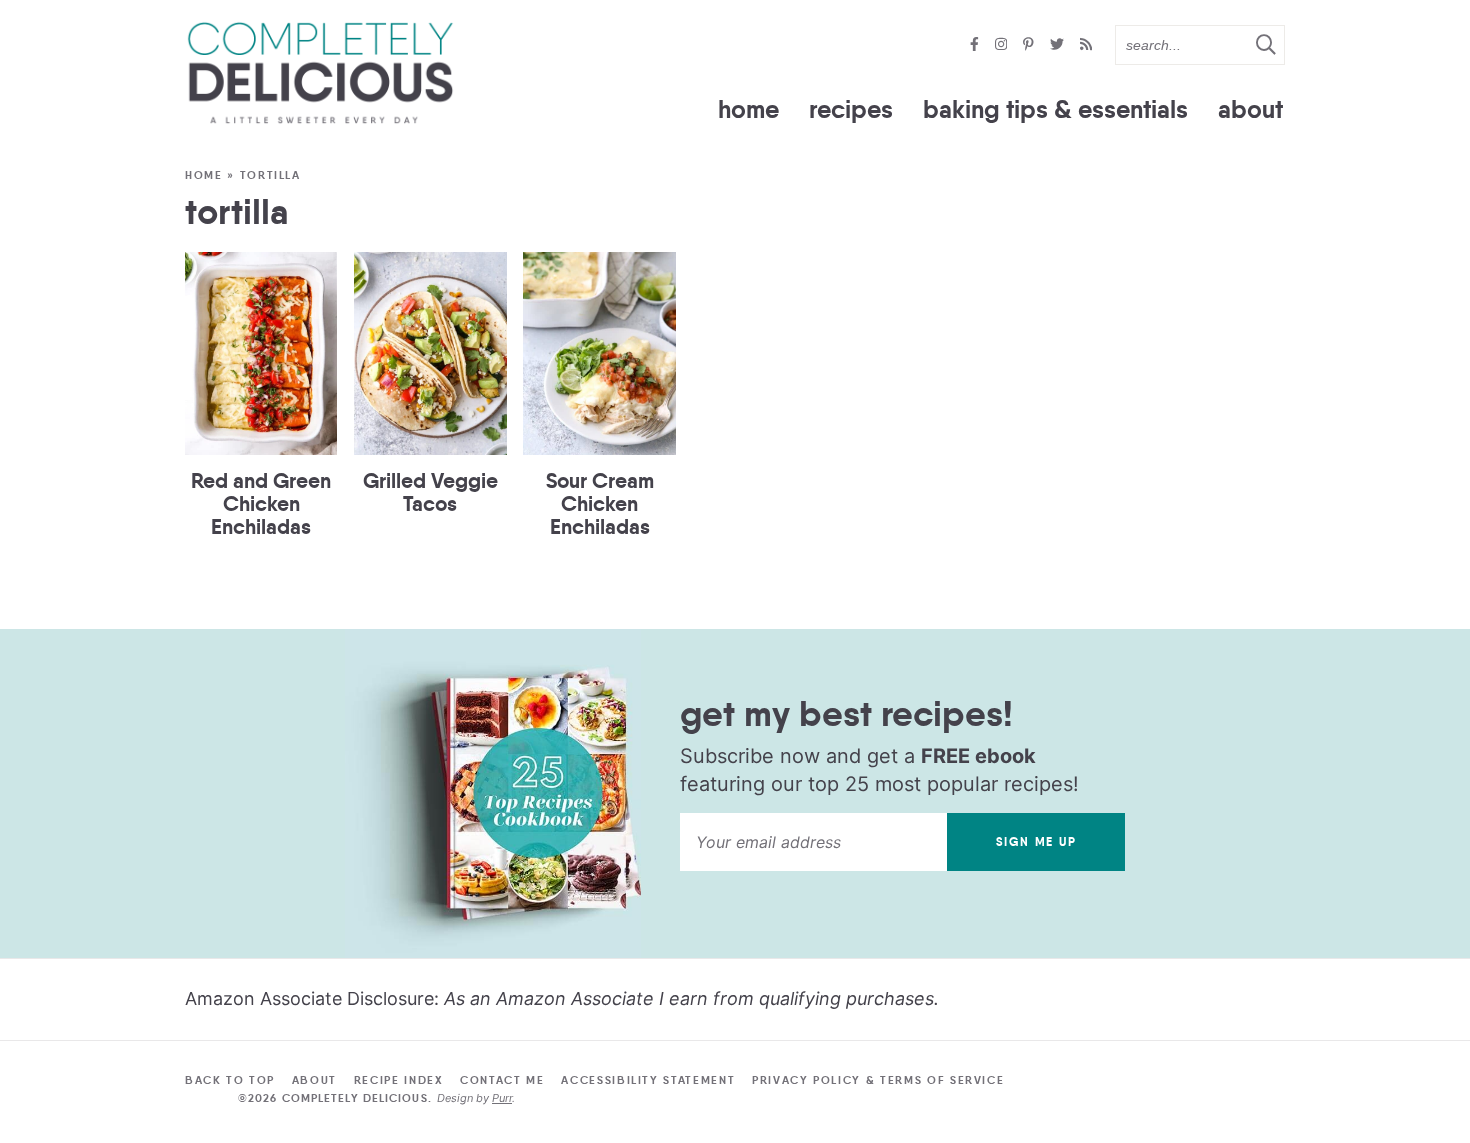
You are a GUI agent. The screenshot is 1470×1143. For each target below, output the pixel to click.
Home (748, 109)
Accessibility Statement (648, 1080)
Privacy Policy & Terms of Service (878, 1080)
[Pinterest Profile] (1030, 45)
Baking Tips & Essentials (1055, 109)
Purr (502, 1098)
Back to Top (230, 1080)
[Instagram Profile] (1003, 45)
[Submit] (1265, 44)
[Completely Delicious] (320, 73)
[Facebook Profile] (976, 45)
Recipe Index (399, 1080)
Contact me (502, 1080)
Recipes (851, 109)
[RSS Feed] (1086, 45)
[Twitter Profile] (1059, 45)
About (1250, 109)
